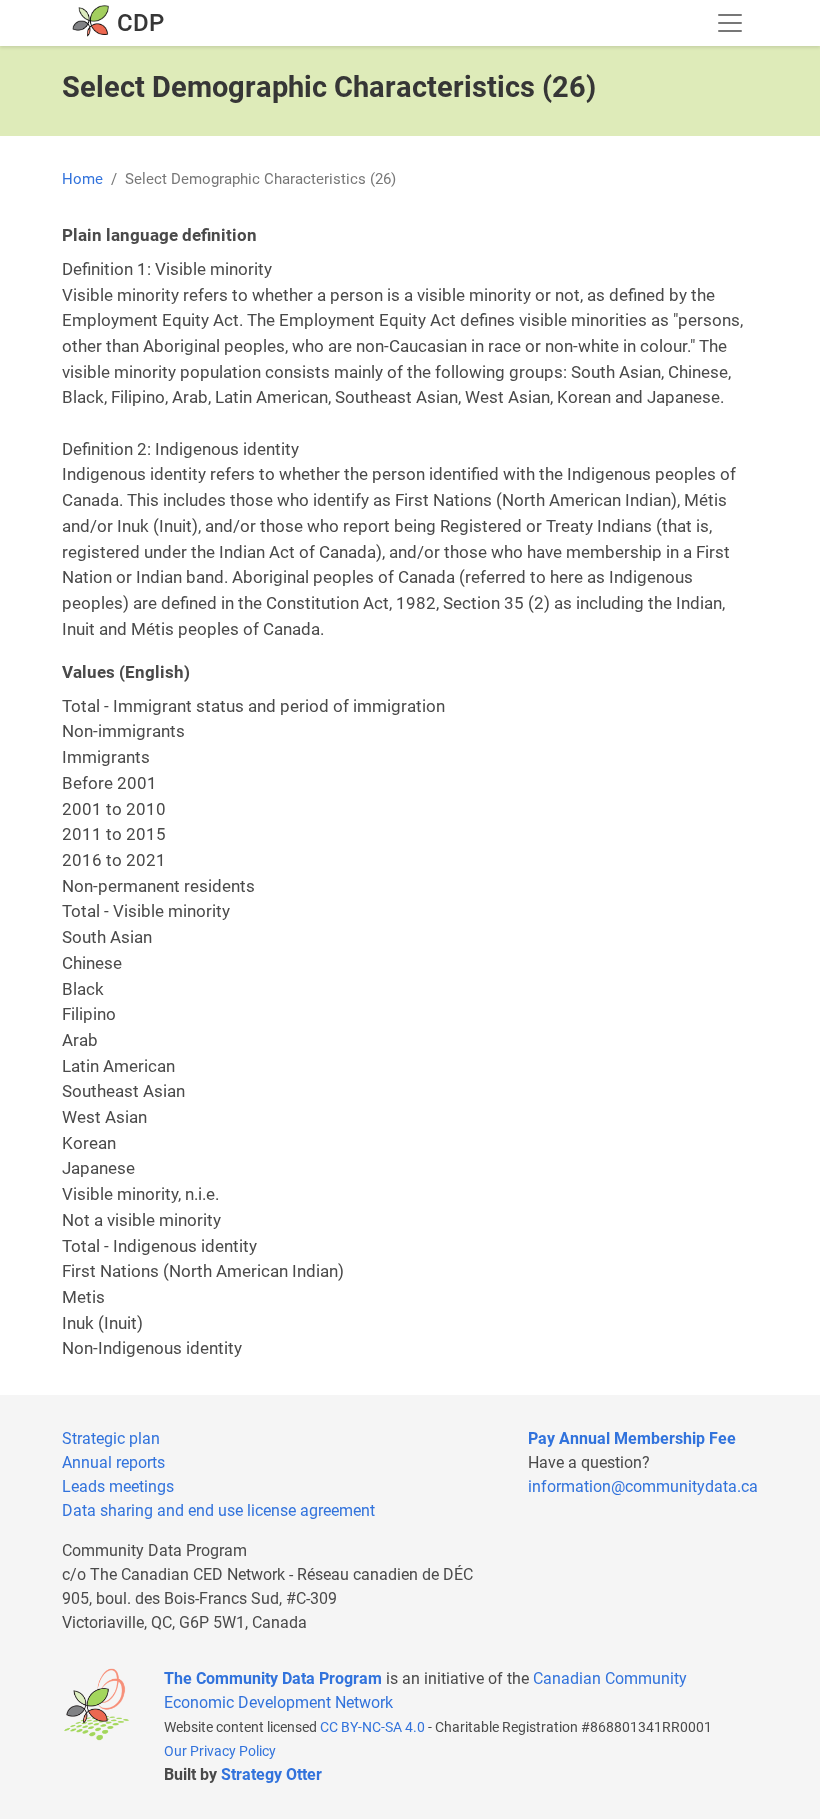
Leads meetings (118, 1486)
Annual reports (113, 1462)
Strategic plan (111, 1438)
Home (82, 179)
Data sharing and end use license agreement (218, 1510)
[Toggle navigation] (730, 23)
